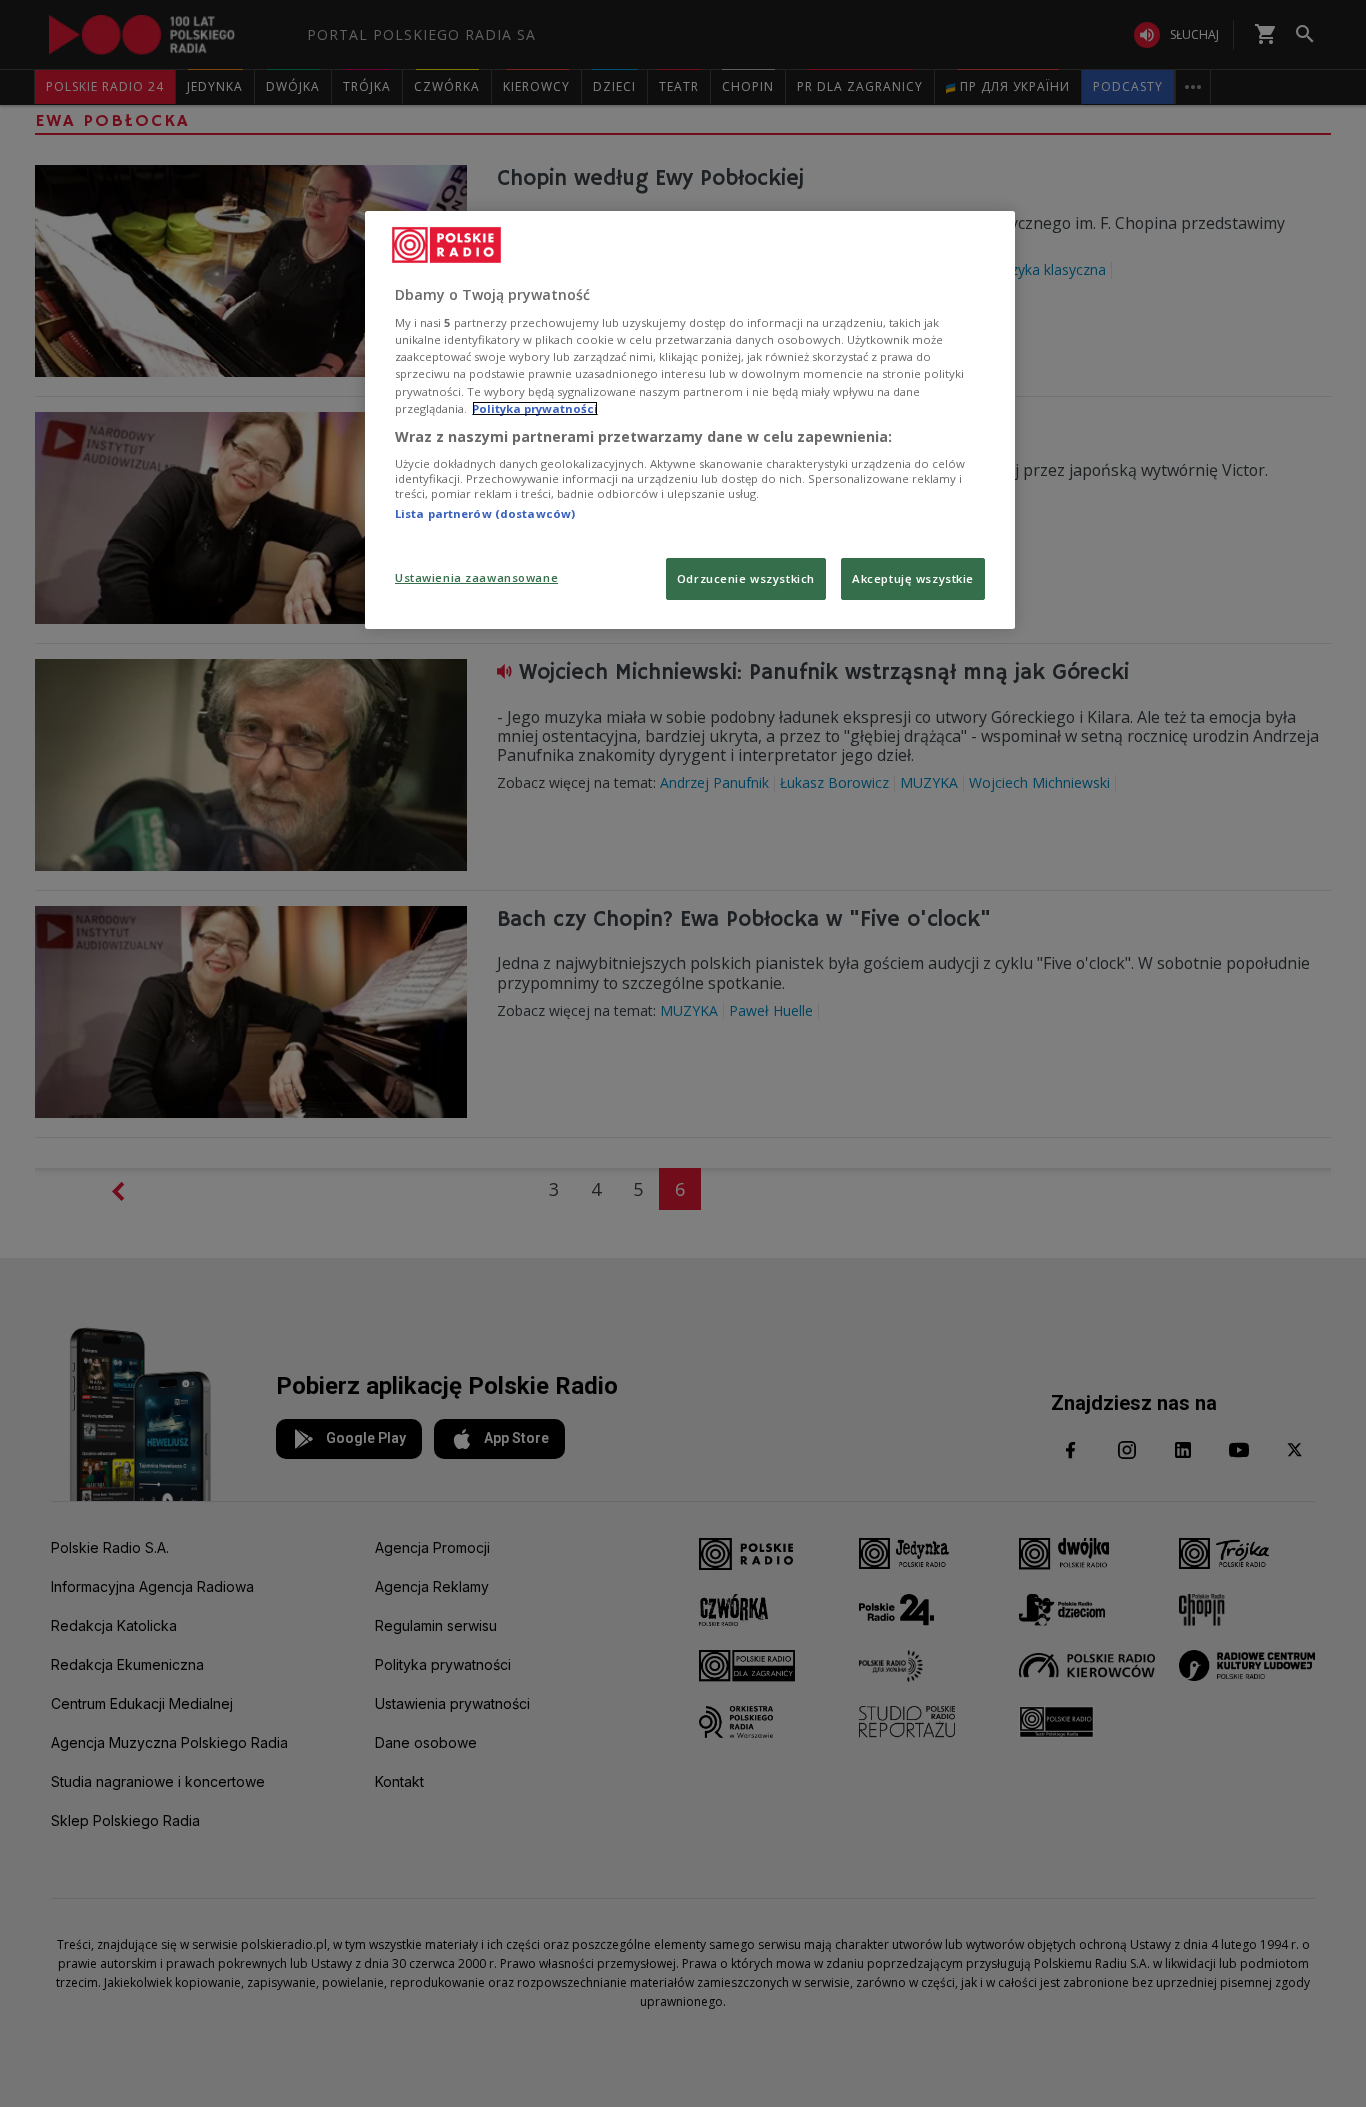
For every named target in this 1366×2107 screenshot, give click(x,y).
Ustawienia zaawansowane (476, 577)
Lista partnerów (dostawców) (485, 513)
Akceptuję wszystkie (913, 578)
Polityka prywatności (535, 408)
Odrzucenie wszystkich (746, 578)
